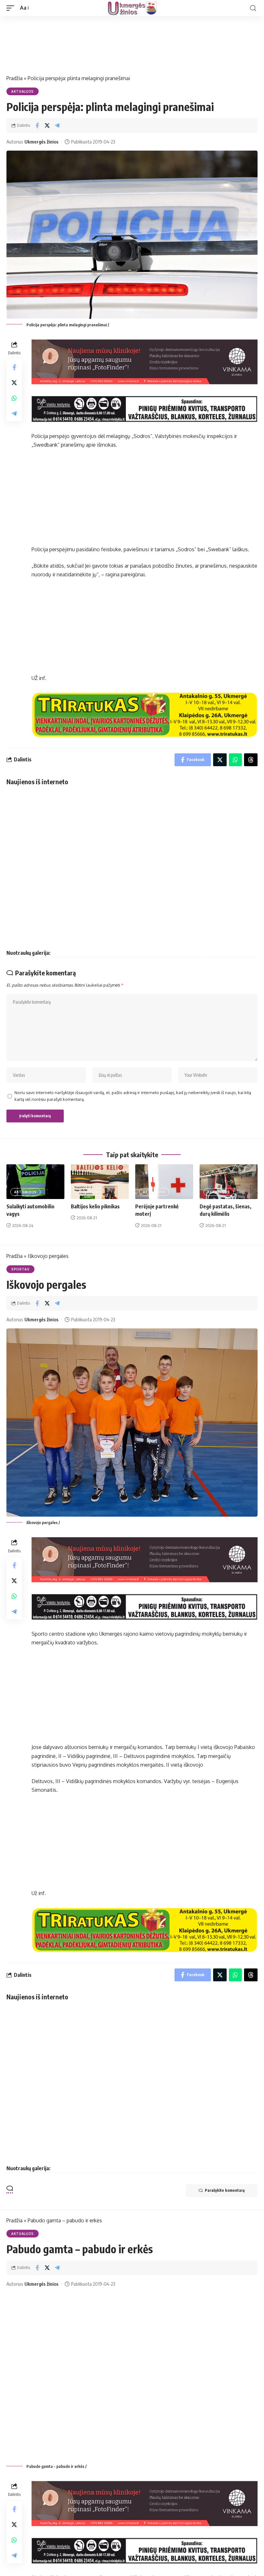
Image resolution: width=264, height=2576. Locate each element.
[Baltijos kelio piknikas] (100, 1182)
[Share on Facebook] (37, 126)
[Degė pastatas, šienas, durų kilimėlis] (229, 1182)
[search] (253, 8)
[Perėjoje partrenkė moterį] (164, 1182)
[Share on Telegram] (57, 126)
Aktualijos (23, 91)
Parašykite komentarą (225, 2190)
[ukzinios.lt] (132, 8)
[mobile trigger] (12, 8)
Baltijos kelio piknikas (95, 1206)
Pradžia (14, 78)
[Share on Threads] (251, 760)
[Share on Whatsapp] (14, 398)
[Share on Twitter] (47, 126)
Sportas (20, 1269)
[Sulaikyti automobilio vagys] (35, 1182)
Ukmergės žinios (42, 142)
